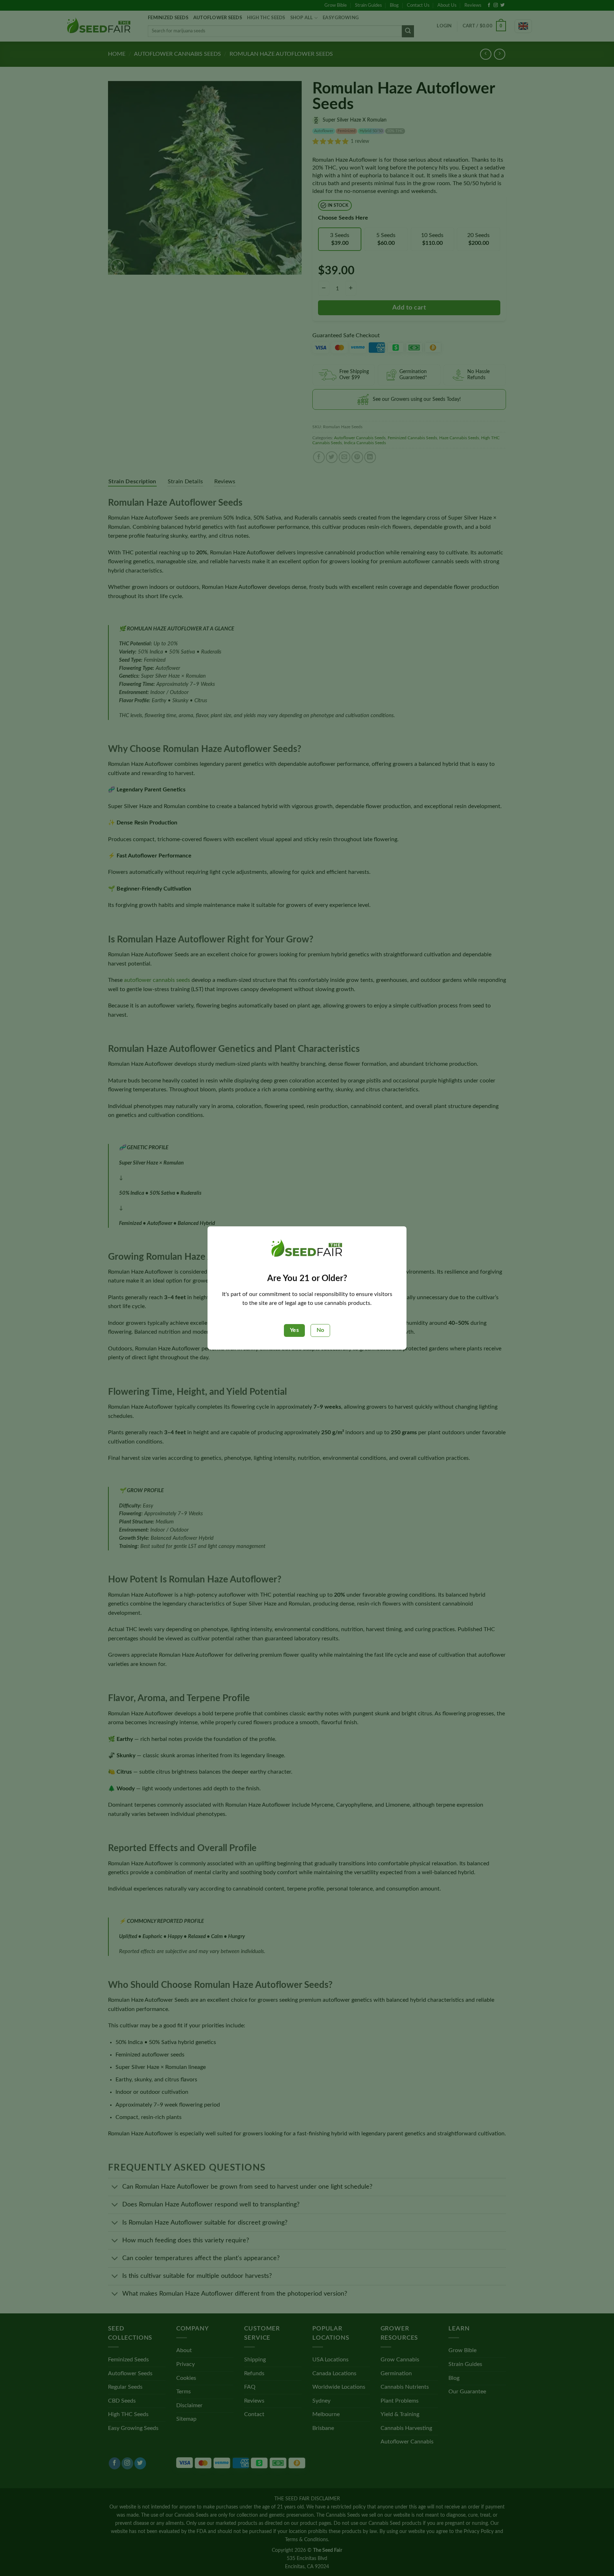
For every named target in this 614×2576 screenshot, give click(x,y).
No (320, 1330)
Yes (294, 1330)
